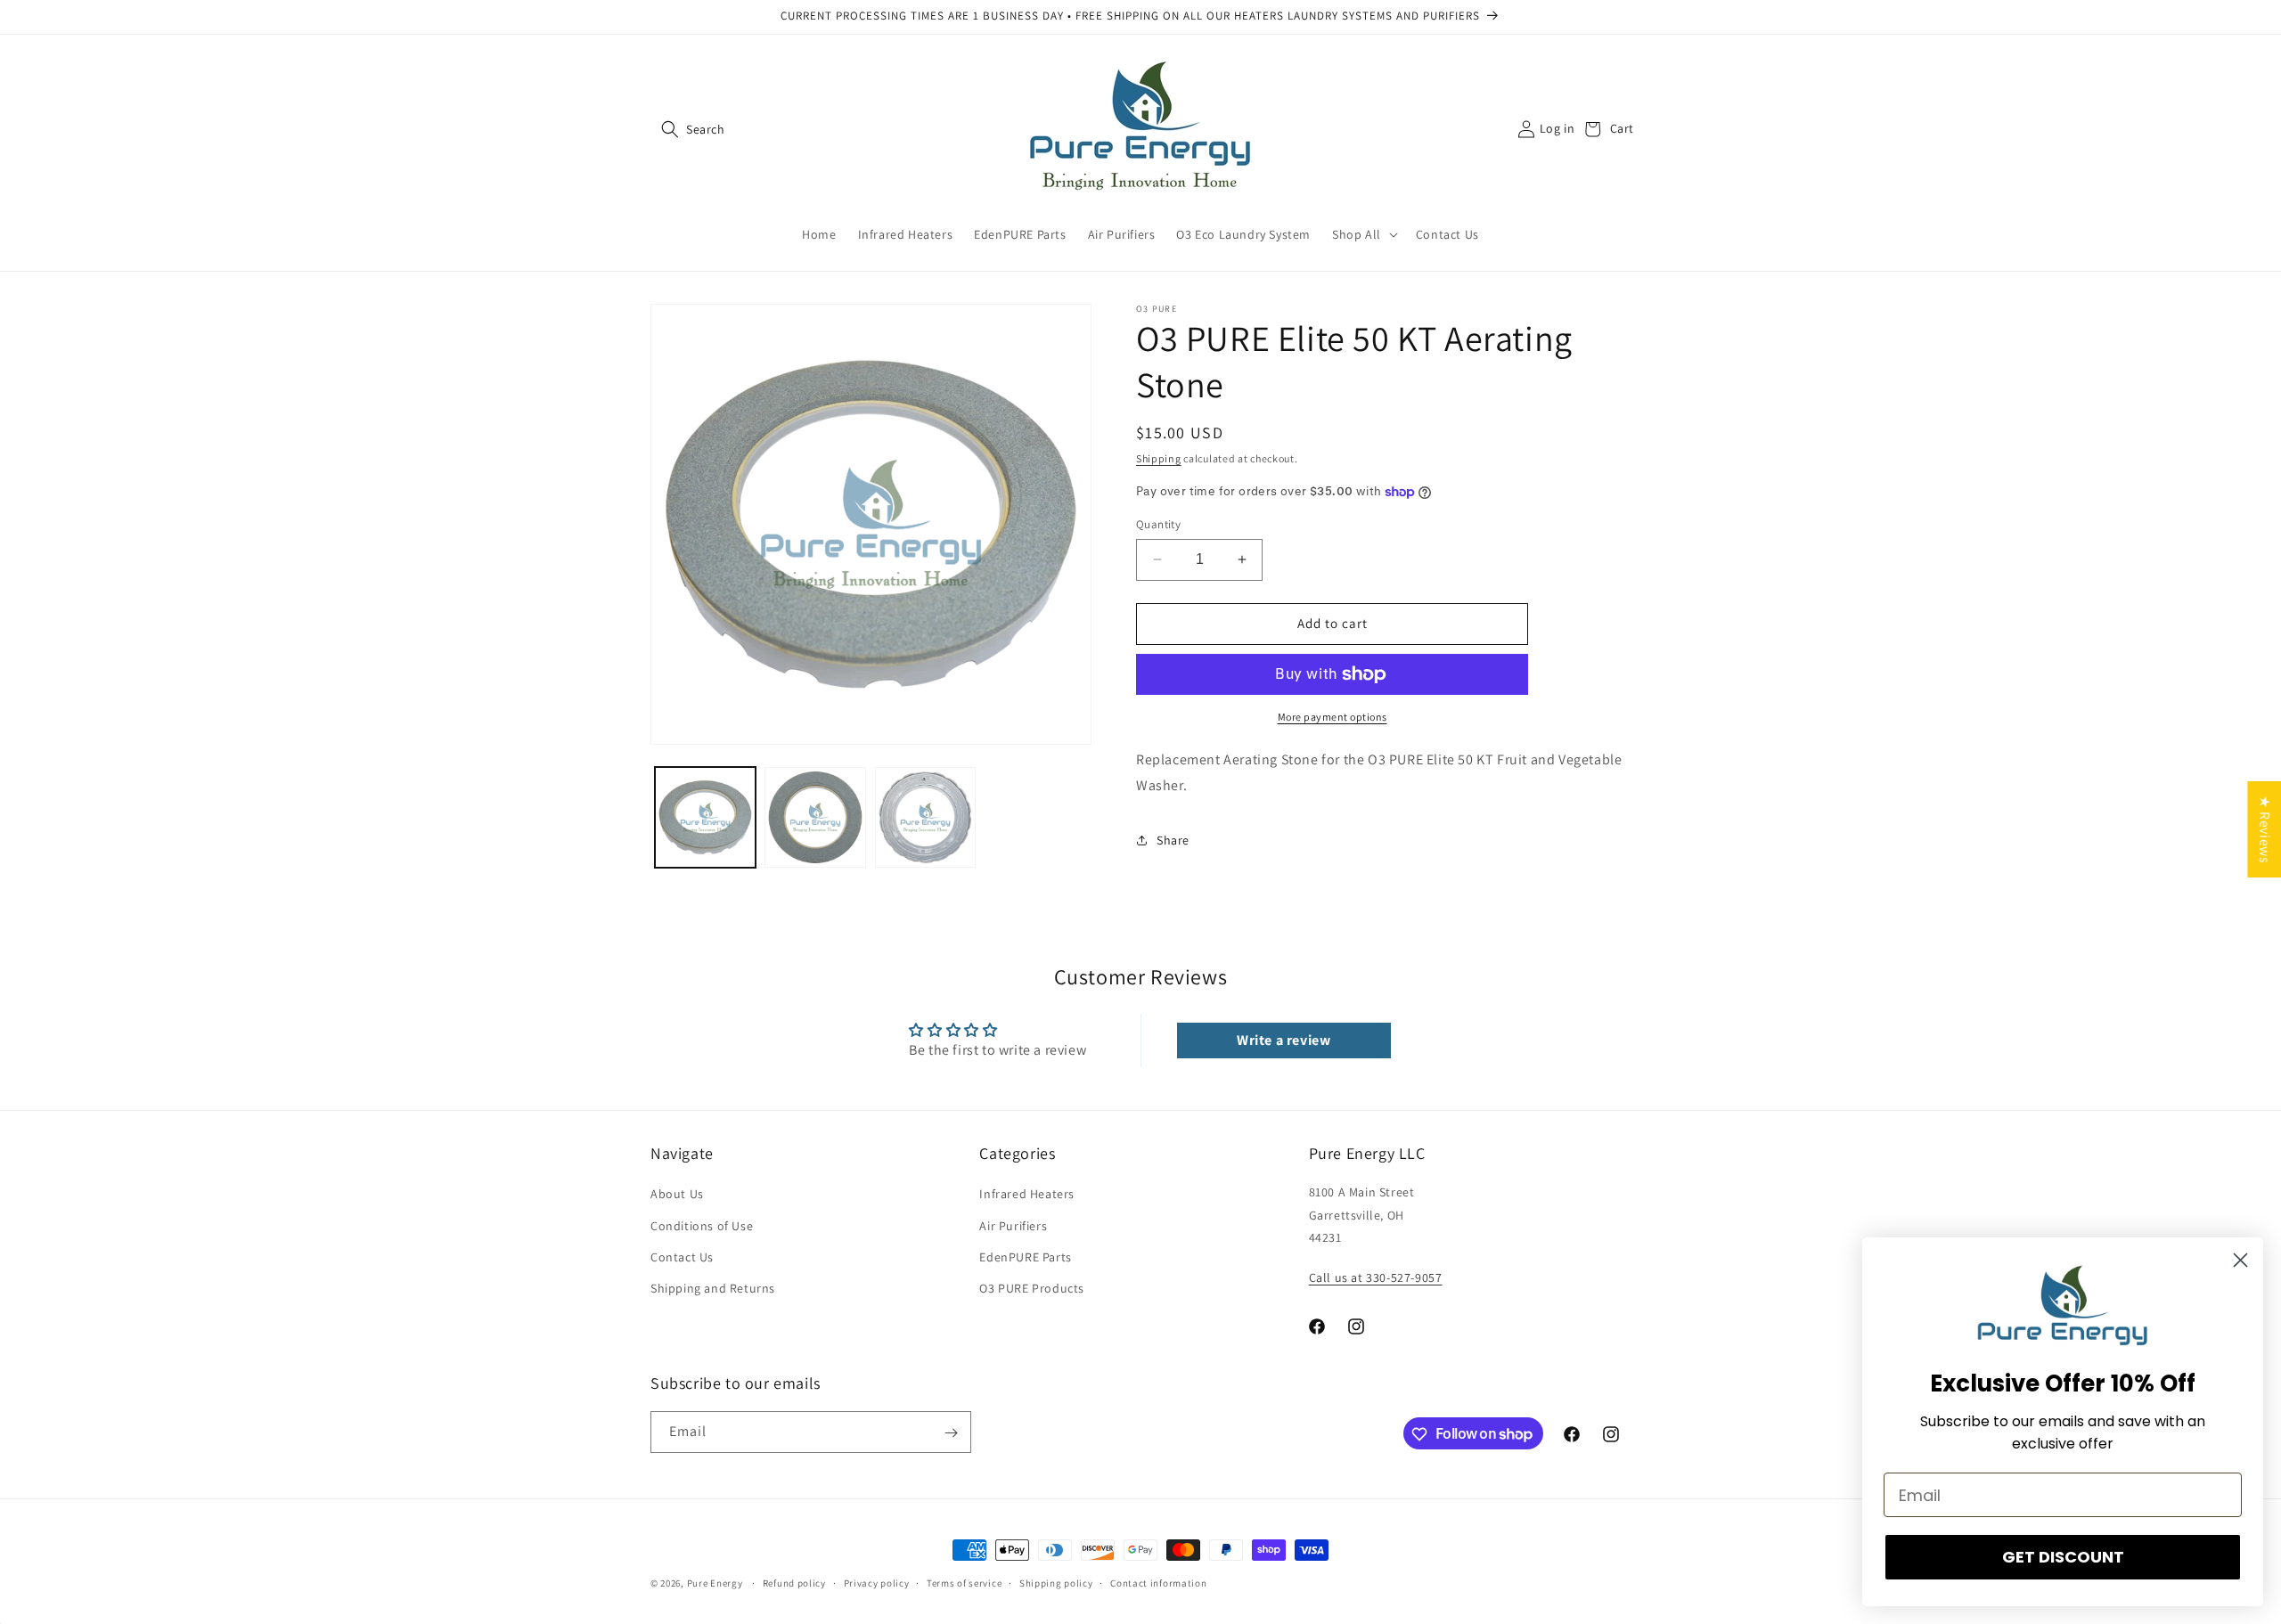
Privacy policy (877, 1582)
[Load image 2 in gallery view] (815, 817)
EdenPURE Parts (1025, 1257)
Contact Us (682, 1257)
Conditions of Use (702, 1226)
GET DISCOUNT (2063, 1557)
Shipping (1159, 458)
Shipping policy (1056, 1582)
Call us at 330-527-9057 (1376, 1277)
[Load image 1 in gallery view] (705, 817)
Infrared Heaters (1027, 1194)
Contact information (1158, 1582)
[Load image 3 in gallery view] (925, 817)
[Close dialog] (2240, 1260)
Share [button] (1173, 840)
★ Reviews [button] (2265, 828)
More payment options (1333, 717)
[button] (670, 129)
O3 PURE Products (1032, 1288)
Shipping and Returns (713, 1288)
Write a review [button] (1284, 1040)
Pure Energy (715, 1583)
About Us (677, 1194)
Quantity (1158, 524)
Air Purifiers (1013, 1226)
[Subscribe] (951, 1433)
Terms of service (964, 1582)
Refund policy (794, 1582)
